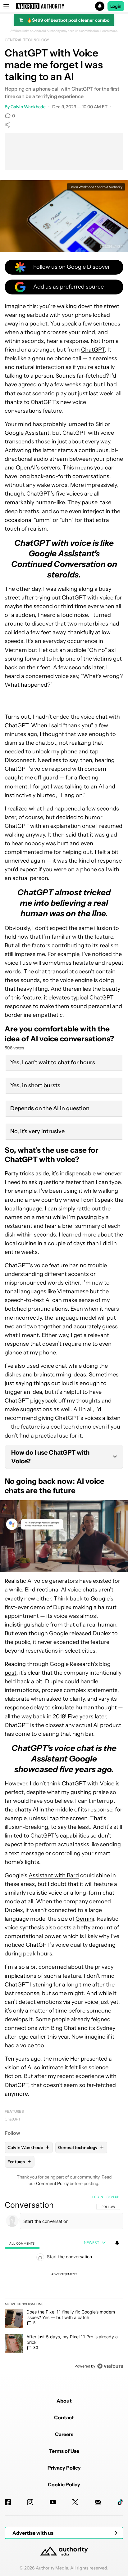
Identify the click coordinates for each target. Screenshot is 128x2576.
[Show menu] (6, 6)
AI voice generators (53, 1581)
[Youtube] (53, 2502)
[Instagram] (30, 2502)
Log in (98, 2197)
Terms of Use (64, 2451)
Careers (64, 2434)
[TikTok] (120, 2502)
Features (14, 2111)
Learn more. (109, 31)
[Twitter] (75, 2502)
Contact (64, 2417)
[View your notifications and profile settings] (117, 2243)
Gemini (85, 1919)
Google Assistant (27, 433)
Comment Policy (52, 2183)
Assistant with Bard (54, 1875)
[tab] (22, 2243)
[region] (64, 2283)
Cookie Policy (64, 2484)
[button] (64, 6)
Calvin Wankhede (28, 107)
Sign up (113, 2197)
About (64, 2401)
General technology (27, 40)
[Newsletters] (98, 2502)
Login (116, 6)
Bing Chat (64, 2028)
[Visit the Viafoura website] (110, 2366)
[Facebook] (8, 2502)
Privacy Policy (64, 2468)
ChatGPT (93, 350)
